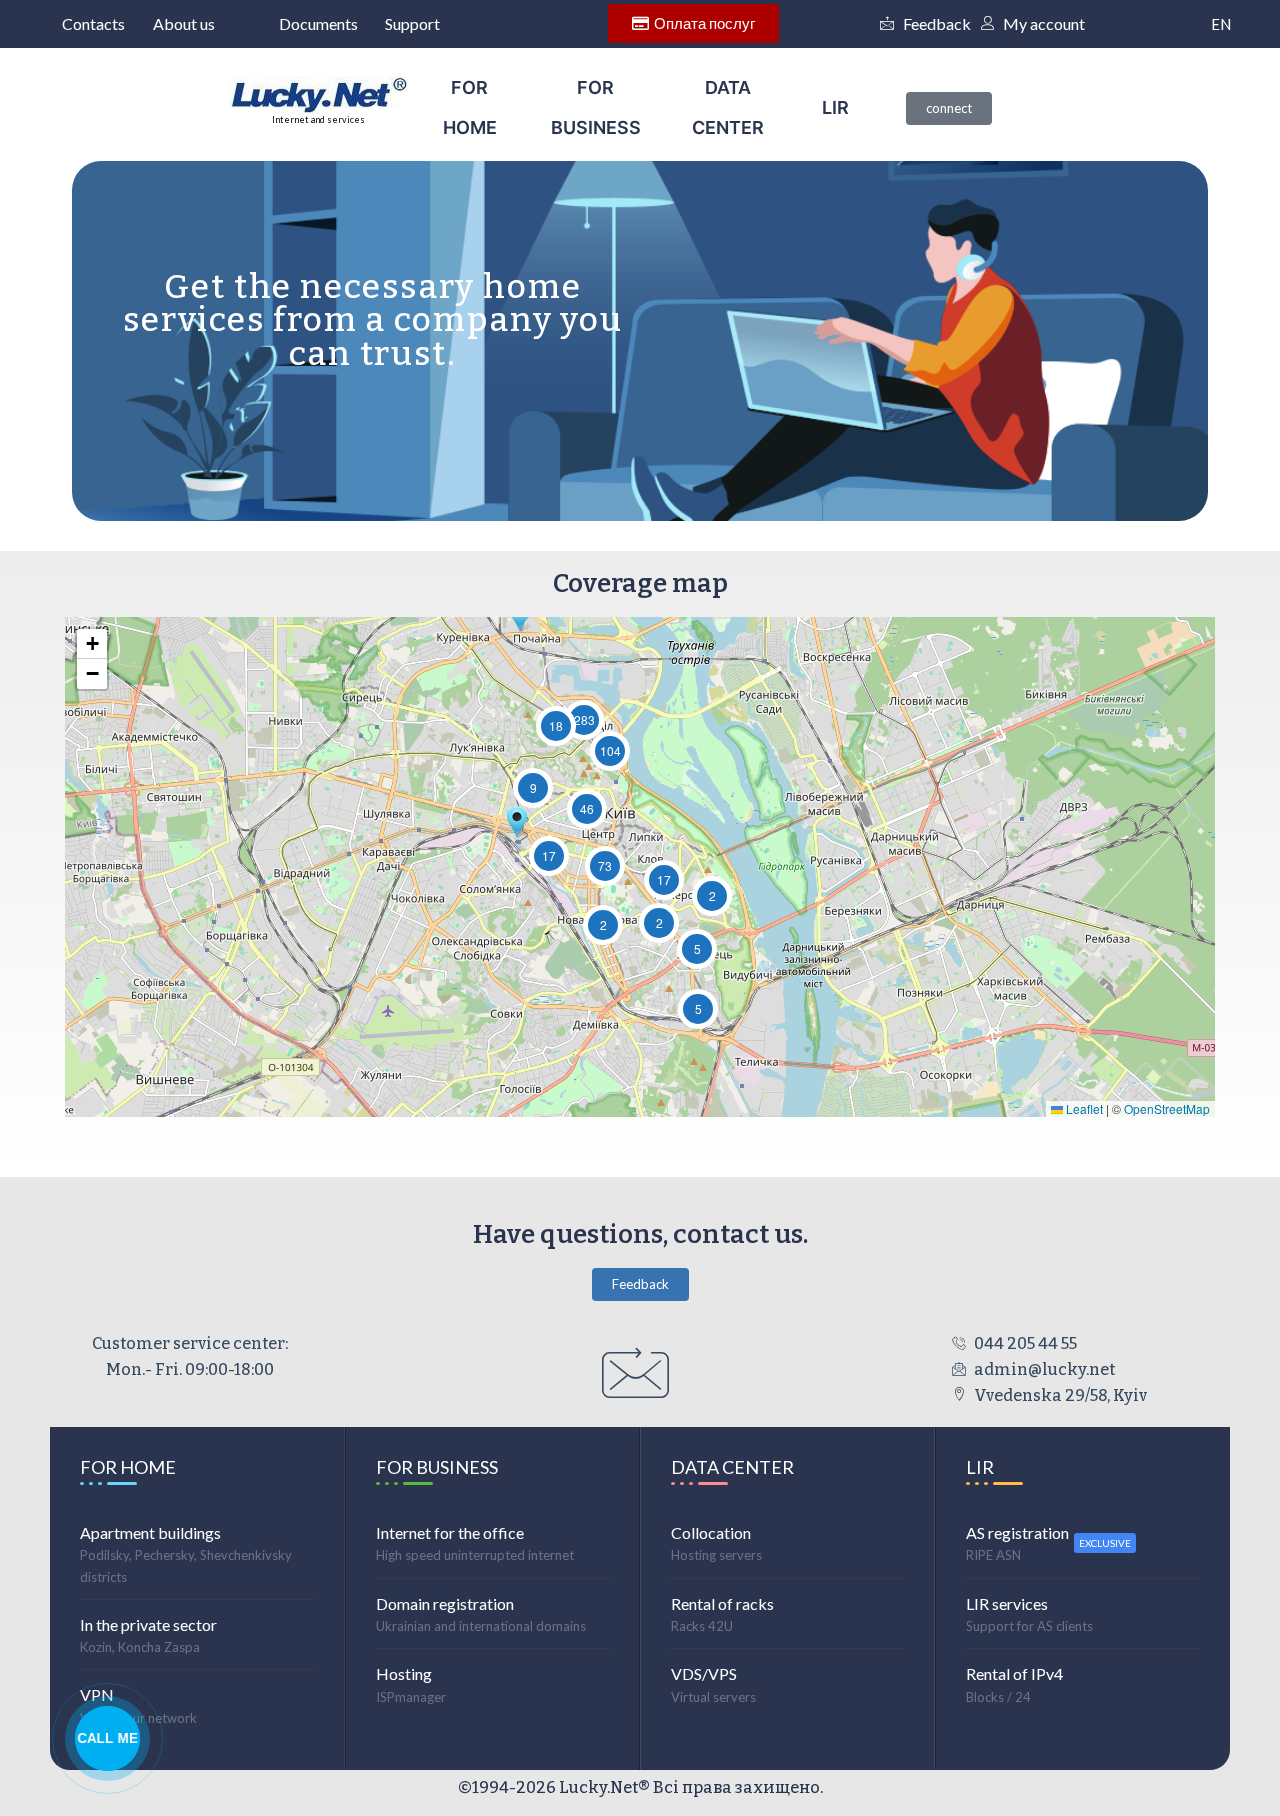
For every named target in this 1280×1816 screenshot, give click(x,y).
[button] (659, 923)
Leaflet (1083, 1108)
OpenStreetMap (1167, 1108)
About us (184, 23)
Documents (318, 23)
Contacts (93, 23)
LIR (835, 107)
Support (412, 23)
